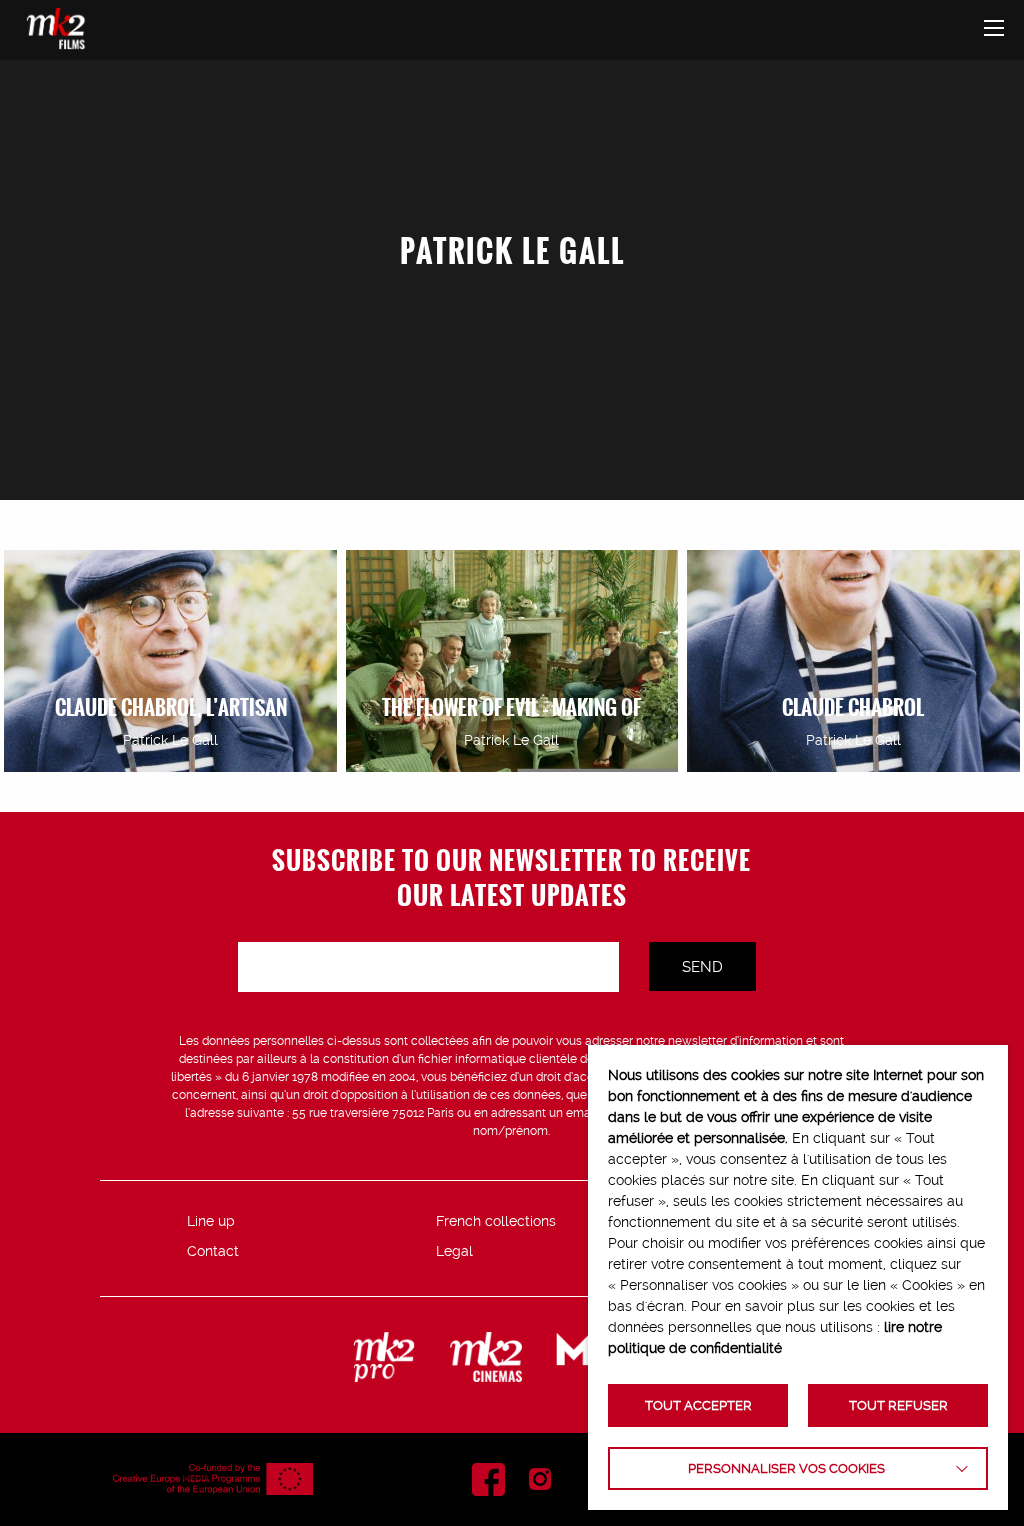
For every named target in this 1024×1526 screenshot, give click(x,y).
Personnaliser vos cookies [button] (786, 1468)
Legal (454, 1251)
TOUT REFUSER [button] (898, 1405)
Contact (213, 1251)
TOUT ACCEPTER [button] (698, 1405)
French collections (496, 1221)
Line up (211, 1221)
